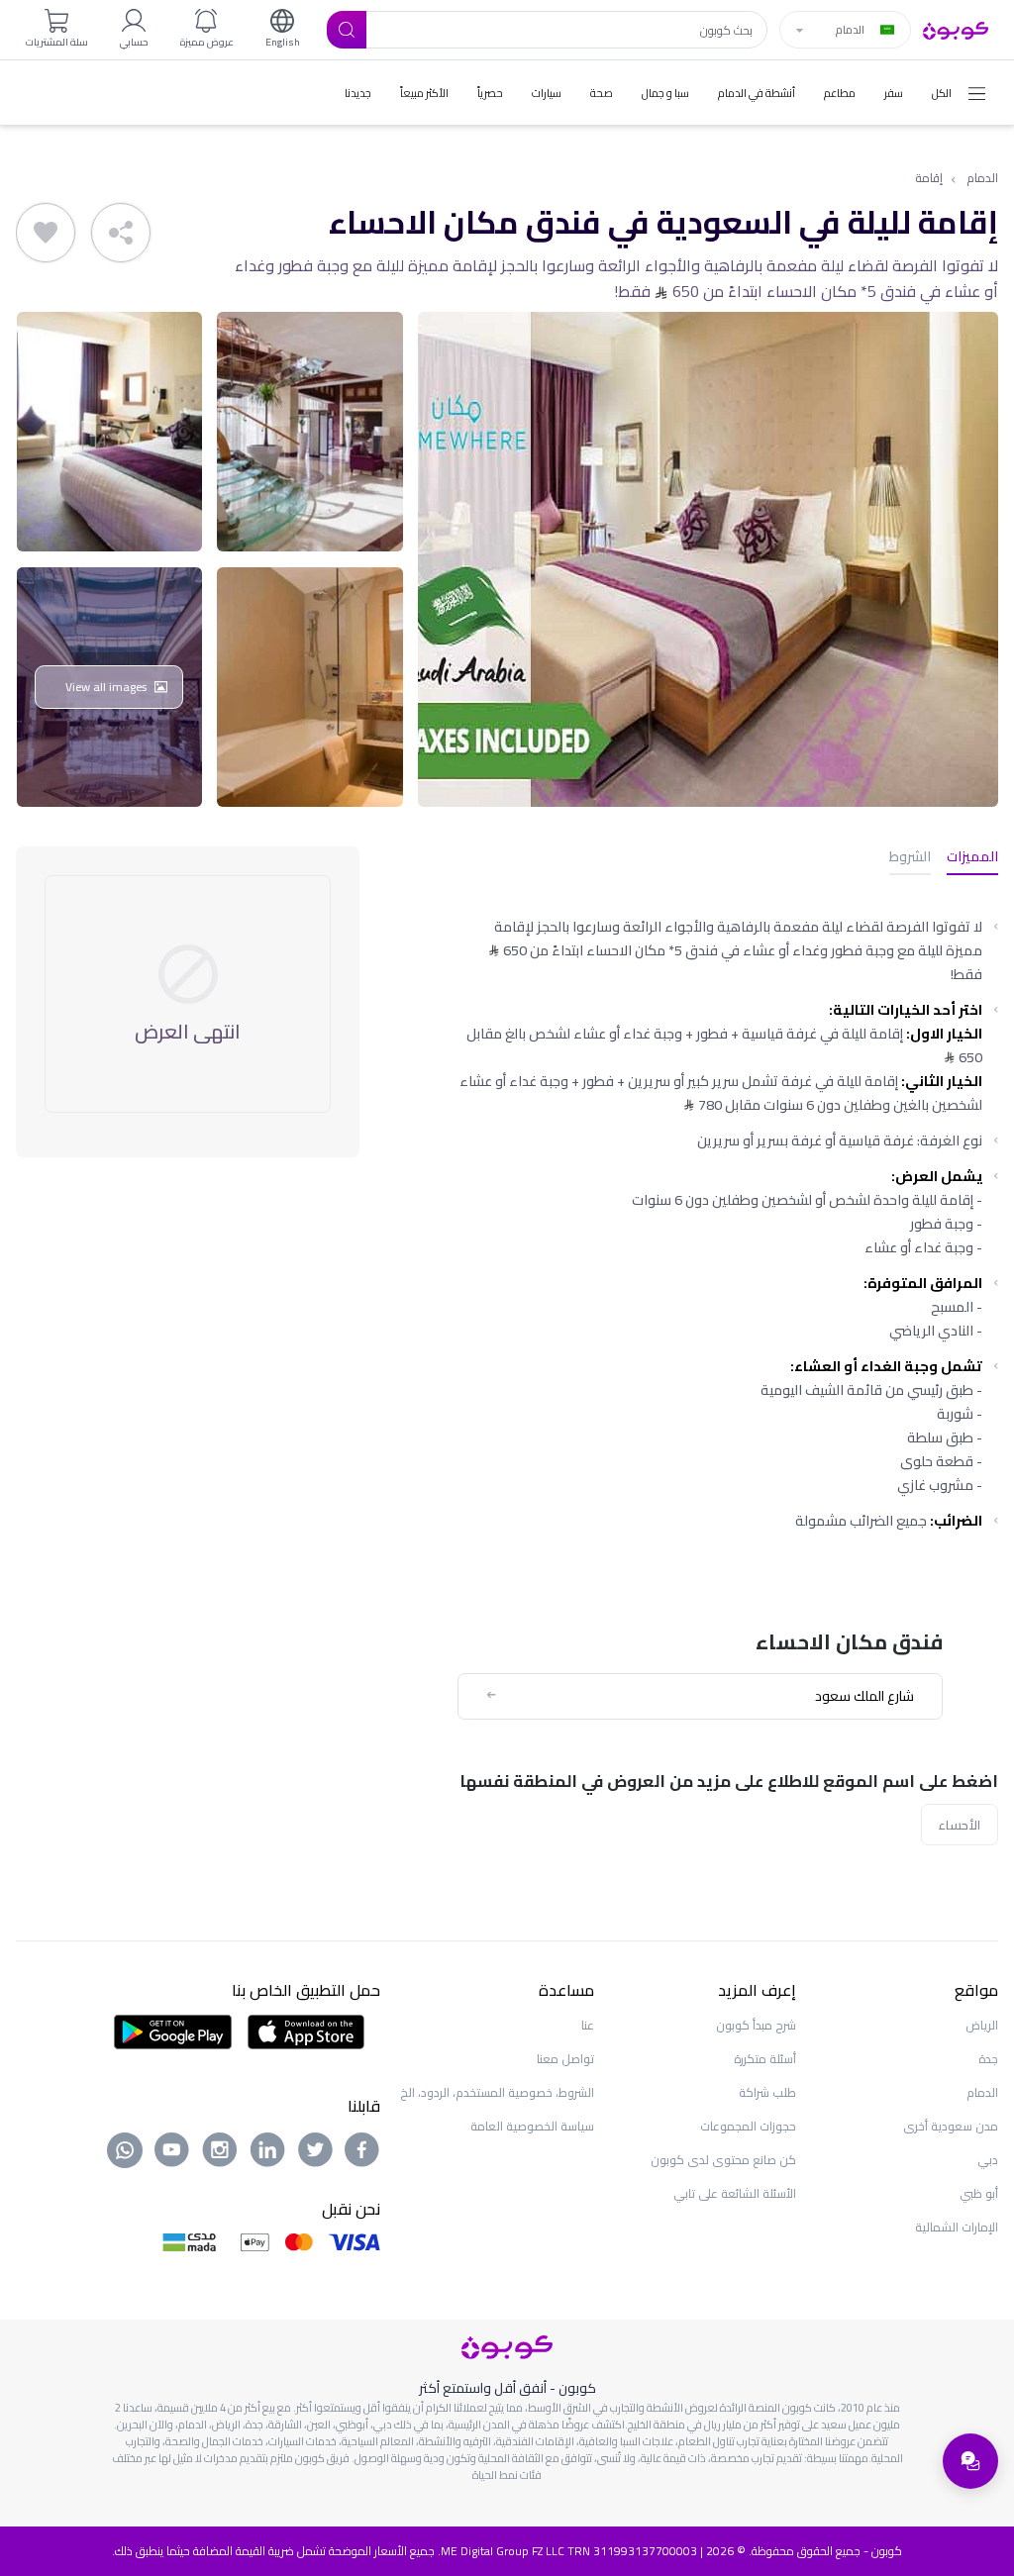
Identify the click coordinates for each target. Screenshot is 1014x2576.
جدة (988, 2059)
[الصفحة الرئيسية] (956, 29)
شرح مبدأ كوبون (756, 2025)
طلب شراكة (767, 2092)
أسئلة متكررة (765, 2059)
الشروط (910, 858)
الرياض (982, 2025)
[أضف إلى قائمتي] (46, 233)
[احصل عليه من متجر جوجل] (173, 2031)
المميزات (972, 858)
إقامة (929, 179)
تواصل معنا (565, 2059)
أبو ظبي (979, 2193)
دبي (988, 2160)
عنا (588, 2025)
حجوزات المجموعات (748, 2126)
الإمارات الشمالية (957, 2227)
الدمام (982, 179)
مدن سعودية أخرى (951, 2126)
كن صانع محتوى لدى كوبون (723, 2160)
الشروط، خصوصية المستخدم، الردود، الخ (497, 2092)
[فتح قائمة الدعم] (970, 2461)
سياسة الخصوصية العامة (532, 2126)
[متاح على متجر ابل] (306, 2031)
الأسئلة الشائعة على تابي (735, 2193)
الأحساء (960, 1825)
